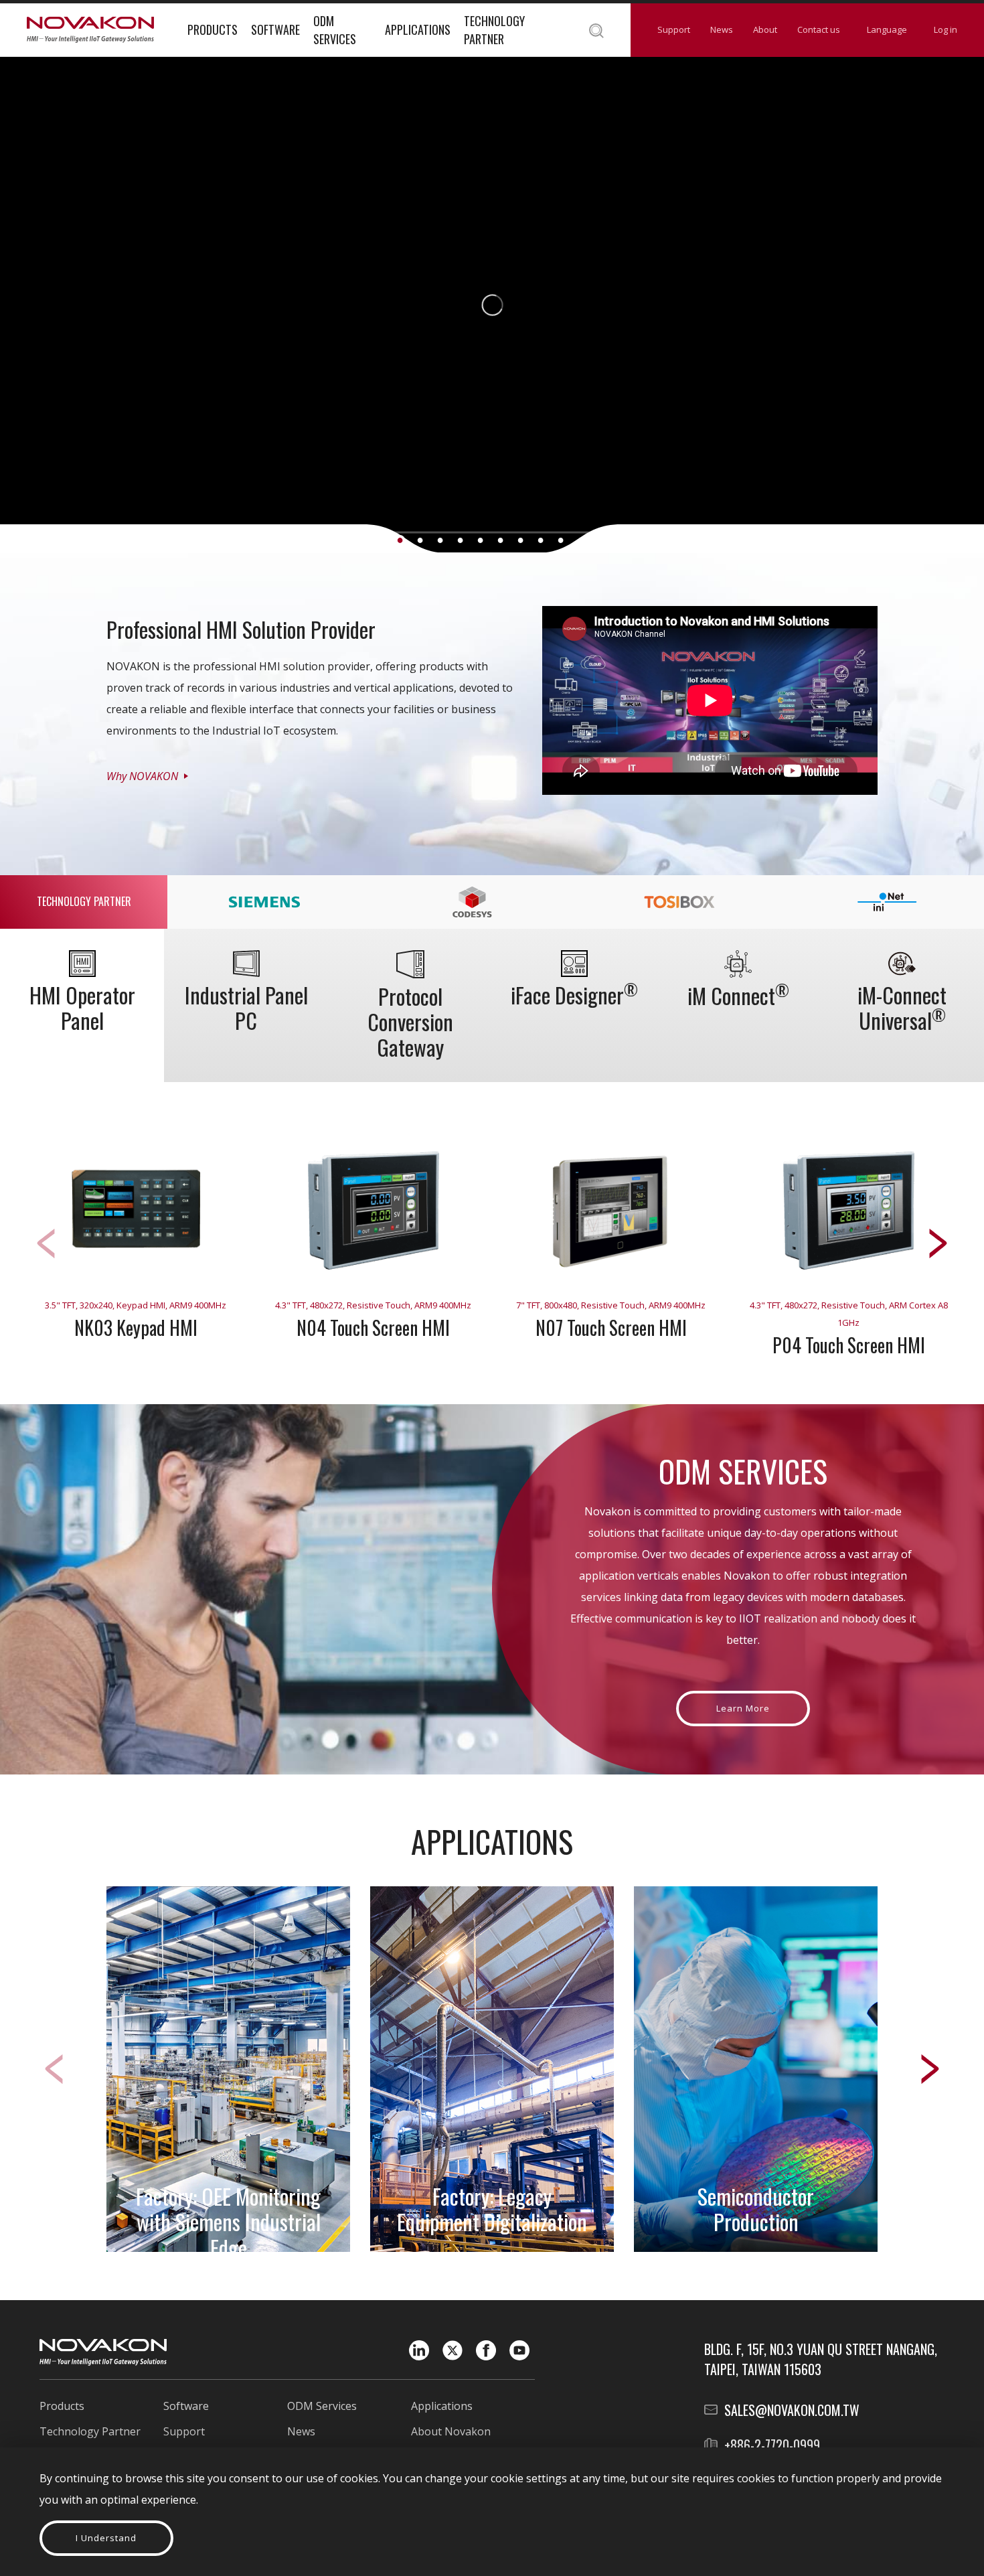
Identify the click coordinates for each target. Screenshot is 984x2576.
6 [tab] (500, 540)
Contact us (819, 29)
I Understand (106, 2538)
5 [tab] (480, 540)
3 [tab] (440, 540)
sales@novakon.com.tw (792, 2410)
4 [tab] (460, 540)
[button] (938, 1243)
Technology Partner (494, 30)
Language (887, 29)
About (765, 29)
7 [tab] (520, 540)
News (722, 29)
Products (213, 29)
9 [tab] (561, 540)
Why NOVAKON (142, 776)
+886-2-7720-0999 (772, 2445)
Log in (946, 29)
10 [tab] (581, 540)
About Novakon (451, 2431)
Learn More (743, 1708)
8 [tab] (541, 540)
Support (674, 29)
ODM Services (335, 30)
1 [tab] (400, 540)
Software (275, 29)
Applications (418, 29)
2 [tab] (420, 540)
